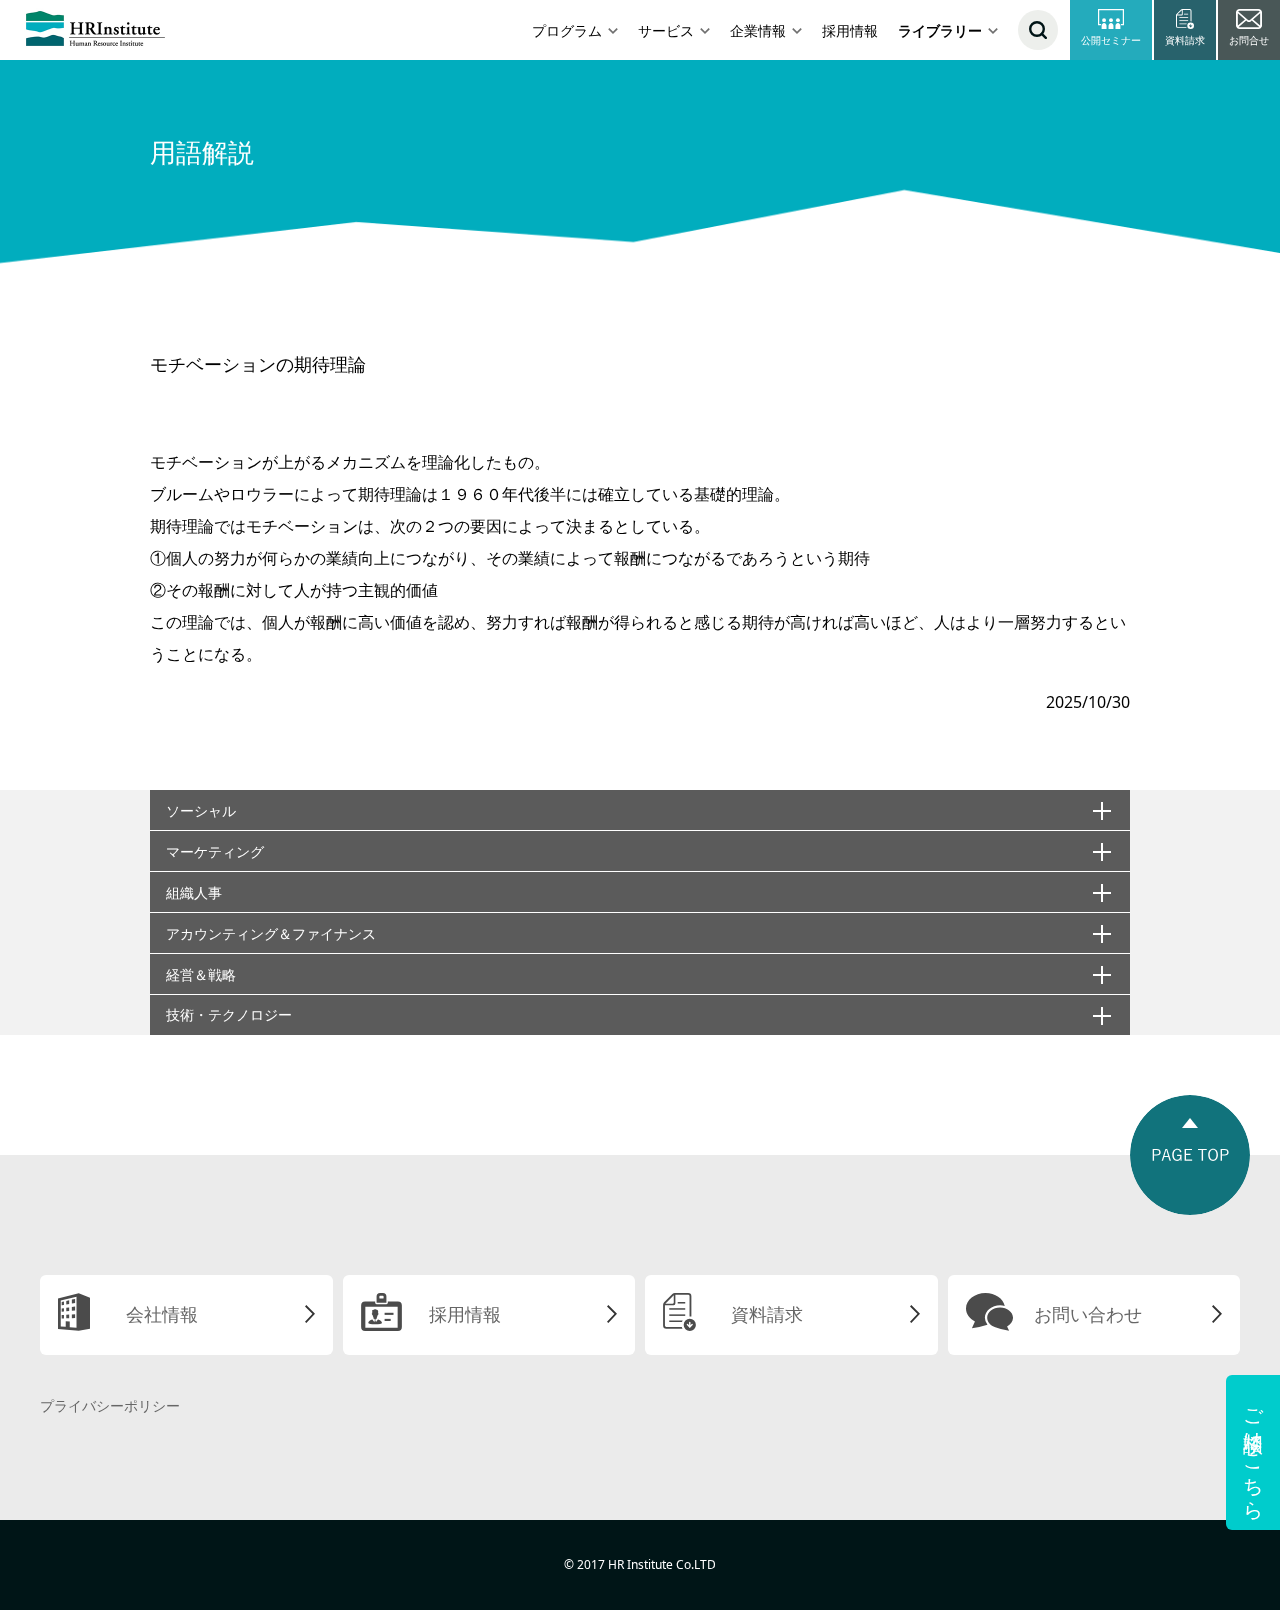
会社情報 (162, 1314)
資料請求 (767, 1314)
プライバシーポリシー (110, 1405)
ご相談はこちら (1253, 1452)
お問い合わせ (1088, 1314)
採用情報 (850, 30)
